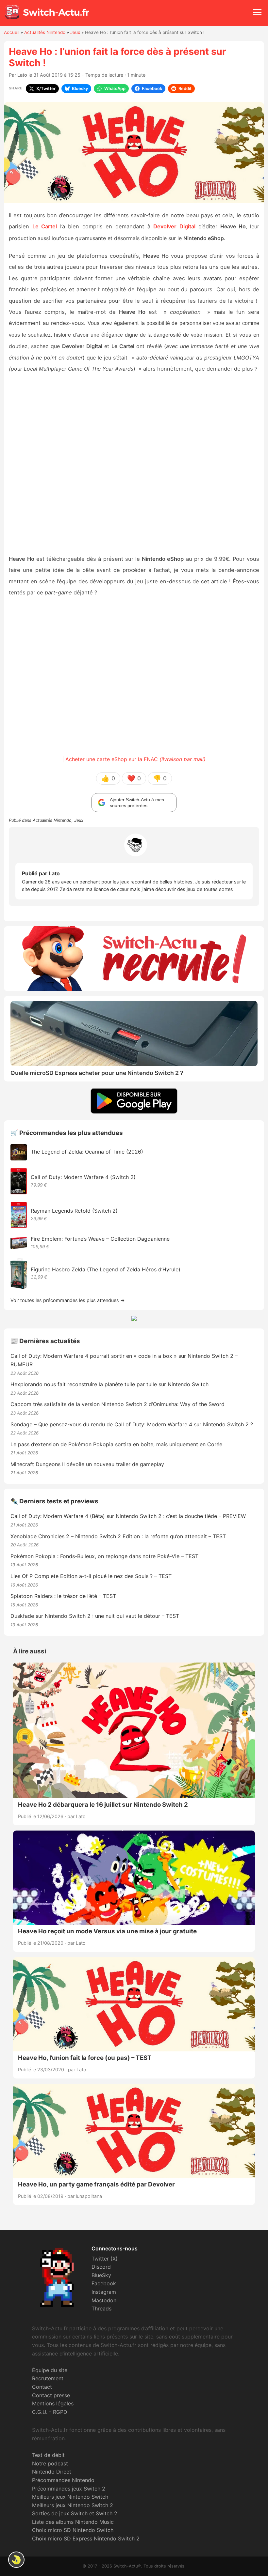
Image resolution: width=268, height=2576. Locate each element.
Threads (101, 2308)
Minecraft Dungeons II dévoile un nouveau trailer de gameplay (87, 1464)
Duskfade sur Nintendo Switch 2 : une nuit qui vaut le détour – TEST (95, 1616)
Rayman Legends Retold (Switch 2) (74, 1211)
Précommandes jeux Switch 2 (69, 2489)
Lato (22, 75)
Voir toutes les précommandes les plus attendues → (68, 1300)
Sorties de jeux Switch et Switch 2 (75, 2513)
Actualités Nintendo (45, 32)
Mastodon (104, 2300)
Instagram (104, 2292)
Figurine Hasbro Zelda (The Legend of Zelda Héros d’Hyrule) (106, 1269)
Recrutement (48, 2378)
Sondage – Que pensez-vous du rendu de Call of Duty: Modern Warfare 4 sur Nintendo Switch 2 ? (132, 1424)
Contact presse (51, 2395)
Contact (42, 2387)
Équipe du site (50, 2370)
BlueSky (101, 2275)
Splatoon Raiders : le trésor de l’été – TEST (63, 1596)
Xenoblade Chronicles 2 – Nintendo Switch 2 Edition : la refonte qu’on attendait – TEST (118, 1536)
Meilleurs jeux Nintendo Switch (70, 2497)
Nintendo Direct (52, 2472)
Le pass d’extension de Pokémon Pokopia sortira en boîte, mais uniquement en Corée (116, 1444)
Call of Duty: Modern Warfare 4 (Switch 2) (83, 1177)
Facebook (104, 2283)
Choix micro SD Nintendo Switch (73, 2530)
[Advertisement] (134, 464)
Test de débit (48, 2455)
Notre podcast (50, 2463)
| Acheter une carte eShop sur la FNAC (134, 759)
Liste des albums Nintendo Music (73, 2522)
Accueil (12, 32)
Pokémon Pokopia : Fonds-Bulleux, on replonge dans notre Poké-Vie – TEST (104, 1556)
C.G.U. (40, 2412)
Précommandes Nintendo (63, 2480)
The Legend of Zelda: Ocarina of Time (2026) (87, 1152)
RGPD (60, 2412)
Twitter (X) (105, 2259)
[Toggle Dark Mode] (16, 2560)
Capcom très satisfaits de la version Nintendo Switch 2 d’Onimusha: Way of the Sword (117, 1404)
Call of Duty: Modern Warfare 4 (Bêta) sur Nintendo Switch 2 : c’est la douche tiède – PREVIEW (128, 1516)
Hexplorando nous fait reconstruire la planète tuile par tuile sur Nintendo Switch (109, 1384)
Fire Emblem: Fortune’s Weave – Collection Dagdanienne (100, 1239)
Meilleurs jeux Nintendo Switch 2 (73, 2505)
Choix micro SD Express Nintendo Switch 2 (86, 2538)
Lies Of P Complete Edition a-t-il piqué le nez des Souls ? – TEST (91, 1576)
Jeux (75, 32)
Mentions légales (53, 2403)
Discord (101, 2267)
